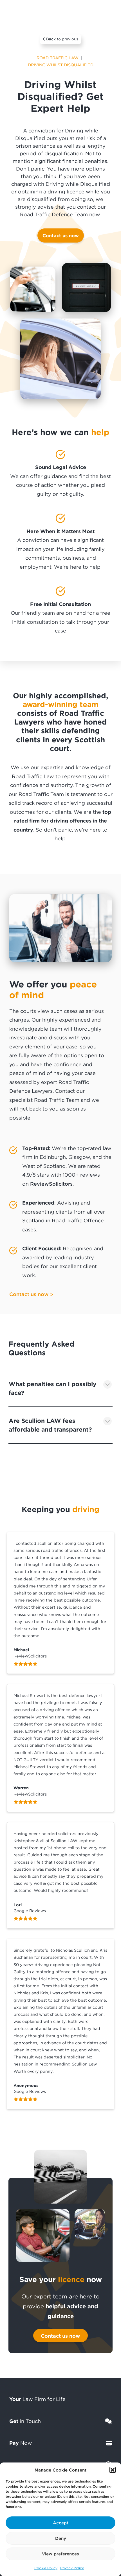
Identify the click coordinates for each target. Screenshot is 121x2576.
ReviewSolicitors (51, 1184)
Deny (61, 2538)
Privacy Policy (72, 2568)
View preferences (60, 2554)
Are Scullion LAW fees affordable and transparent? (50, 1425)
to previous (62, 39)
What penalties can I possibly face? (53, 1388)
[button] (113, 2470)
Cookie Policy (46, 2568)
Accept (61, 2523)
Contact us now (61, 235)
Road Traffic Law (58, 58)
